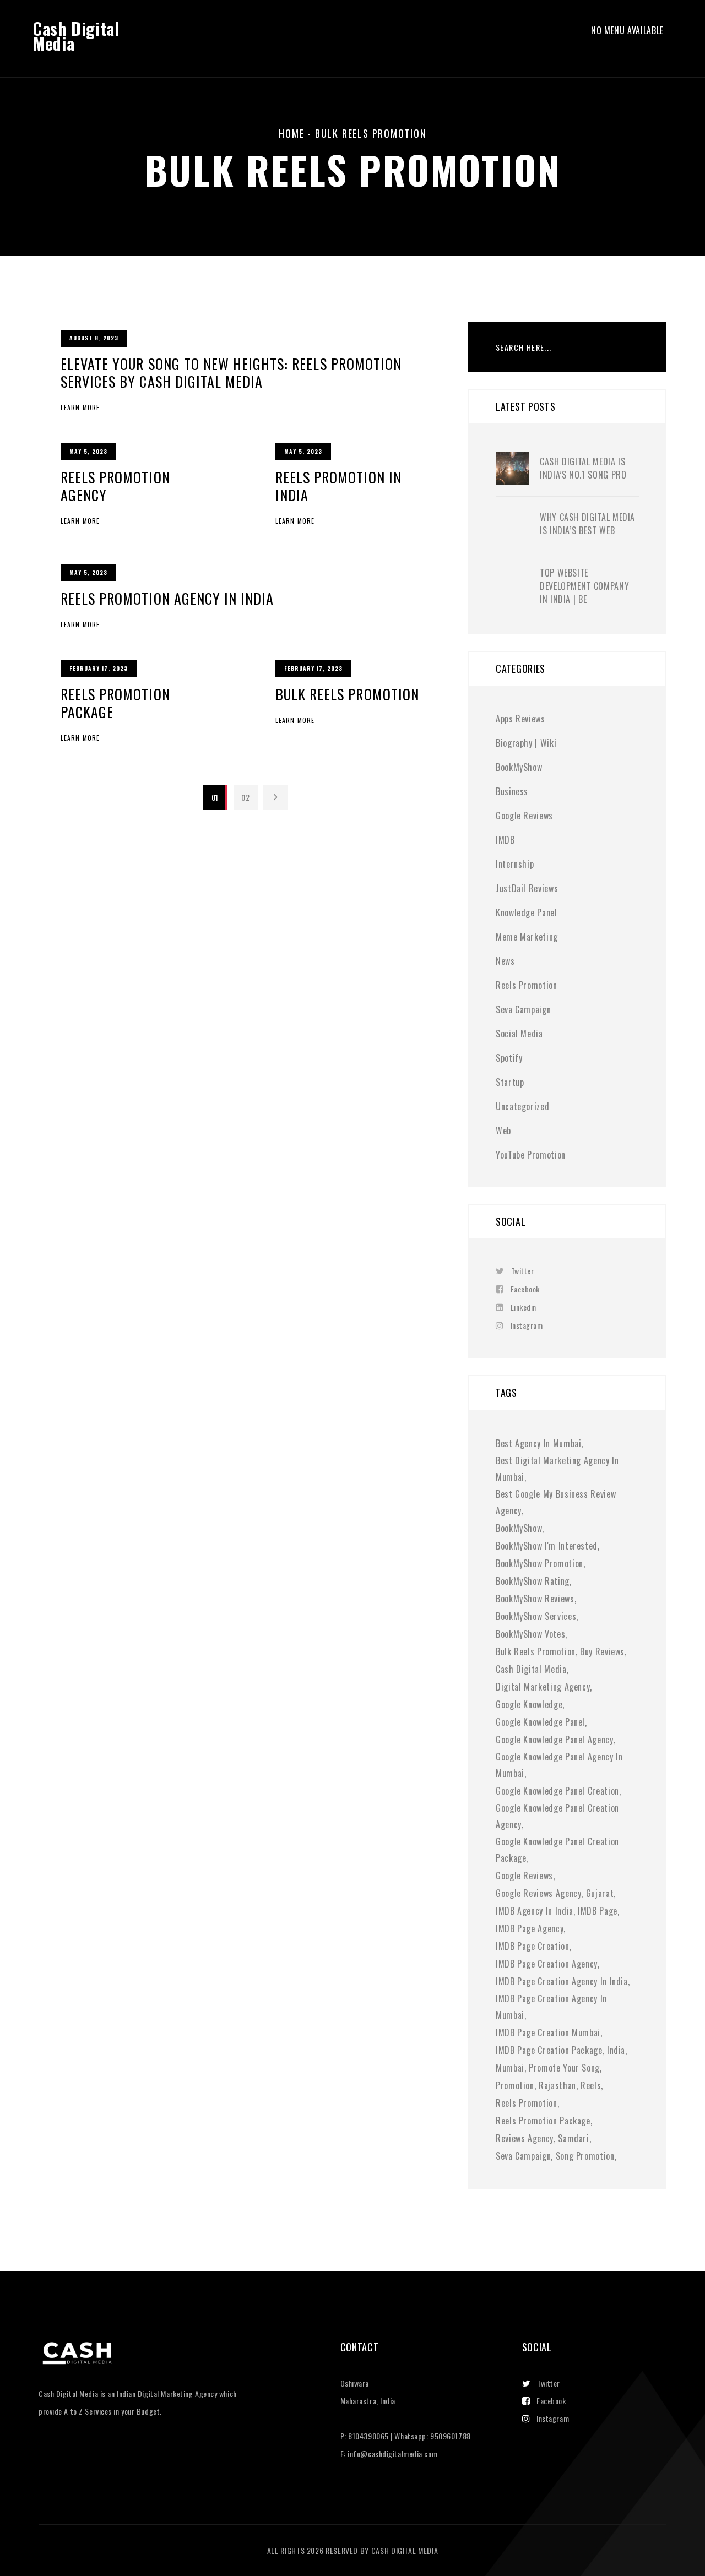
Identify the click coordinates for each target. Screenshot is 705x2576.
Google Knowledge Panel (540, 1722)
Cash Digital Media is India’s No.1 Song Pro (583, 468)
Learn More (80, 407)
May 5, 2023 (88, 451)
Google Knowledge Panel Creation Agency (557, 1816)
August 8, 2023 (94, 338)
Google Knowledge (529, 1704)
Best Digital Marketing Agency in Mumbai (557, 1469)
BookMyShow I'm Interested (547, 1546)
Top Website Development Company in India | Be (584, 586)
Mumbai (510, 2068)
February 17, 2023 (99, 668)
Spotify (509, 1058)
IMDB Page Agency (530, 1928)
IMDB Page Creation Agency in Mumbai (551, 2007)
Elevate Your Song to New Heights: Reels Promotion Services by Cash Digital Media (231, 373)
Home (291, 133)
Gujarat (600, 1893)
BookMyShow (519, 767)
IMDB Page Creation (533, 1946)
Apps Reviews (520, 719)
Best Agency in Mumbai (538, 1443)
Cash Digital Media (76, 36)
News (505, 961)
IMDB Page (598, 1911)
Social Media (519, 1034)
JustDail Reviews (527, 888)
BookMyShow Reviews (535, 1599)
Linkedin (524, 1307)
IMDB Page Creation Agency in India (562, 1981)
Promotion (515, 2085)
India (616, 2050)
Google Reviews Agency (538, 1893)
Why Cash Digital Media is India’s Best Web (587, 524)
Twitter (522, 1271)
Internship (515, 864)
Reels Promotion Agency (115, 486)
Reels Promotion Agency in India (167, 598)
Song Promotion (585, 2156)
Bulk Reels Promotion (347, 694)
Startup (510, 1082)
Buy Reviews (602, 1651)
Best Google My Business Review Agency (556, 1502)
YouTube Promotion (531, 1155)
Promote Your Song (564, 2068)
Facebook (525, 1289)
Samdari (573, 2138)
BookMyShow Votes (530, 1634)
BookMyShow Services (536, 1616)
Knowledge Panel (527, 912)
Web (503, 1131)
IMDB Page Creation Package (549, 2050)
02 (245, 797)
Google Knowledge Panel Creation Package (557, 1850)
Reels (591, 2085)
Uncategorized (522, 1106)
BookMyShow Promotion (539, 1563)
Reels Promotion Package (115, 703)
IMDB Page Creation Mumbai (548, 2032)
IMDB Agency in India (535, 1911)
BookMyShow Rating (533, 1581)
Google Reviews (524, 816)
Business (512, 791)
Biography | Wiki (526, 743)
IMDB (505, 840)
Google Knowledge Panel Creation (557, 1791)
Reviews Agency (525, 2138)
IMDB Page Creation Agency (547, 1964)
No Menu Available (627, 31)
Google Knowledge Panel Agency (555, 1740)
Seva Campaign (523, 1009)
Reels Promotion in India (338, 486)
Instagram (527, 1325)
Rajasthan (557, 2085)
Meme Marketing (527, 937)
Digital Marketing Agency (543, 1687)
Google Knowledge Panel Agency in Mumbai (559, 1765)
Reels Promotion (527, 985)
